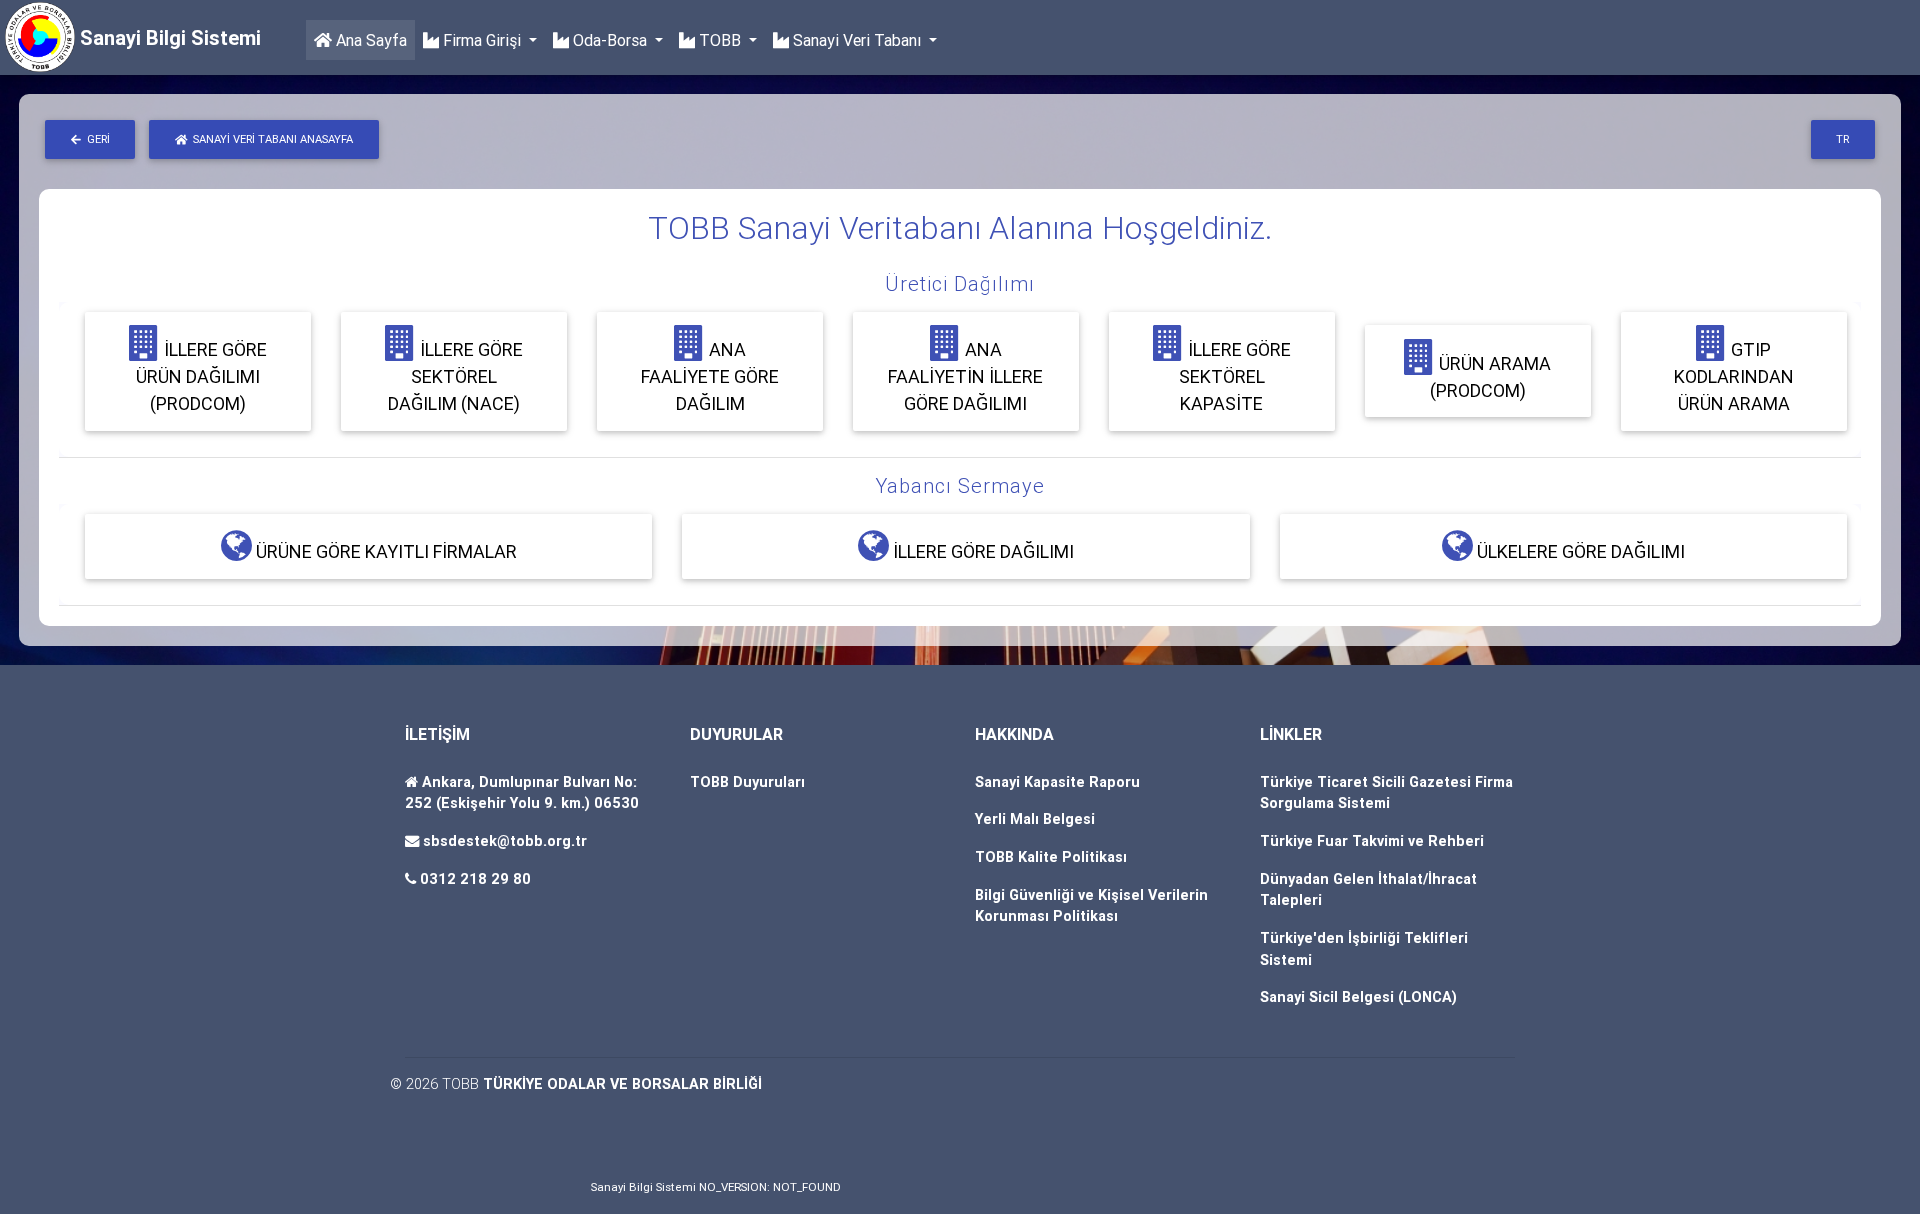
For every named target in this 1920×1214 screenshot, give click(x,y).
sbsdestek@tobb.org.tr (505, 841)
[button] (960, 284)
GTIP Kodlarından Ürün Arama (1734, 376)
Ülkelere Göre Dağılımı (1579, 551)
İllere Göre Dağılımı (981, 551)
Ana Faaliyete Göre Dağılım (710, 376)
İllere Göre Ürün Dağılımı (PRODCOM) (201, 376)
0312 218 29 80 (475, 879)
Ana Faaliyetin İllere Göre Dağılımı (965, 376)
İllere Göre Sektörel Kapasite (1235, 376)
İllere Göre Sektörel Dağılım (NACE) (455, 376)
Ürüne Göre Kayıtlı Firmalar (384, 551)
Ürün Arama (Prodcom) (1491, 377)
